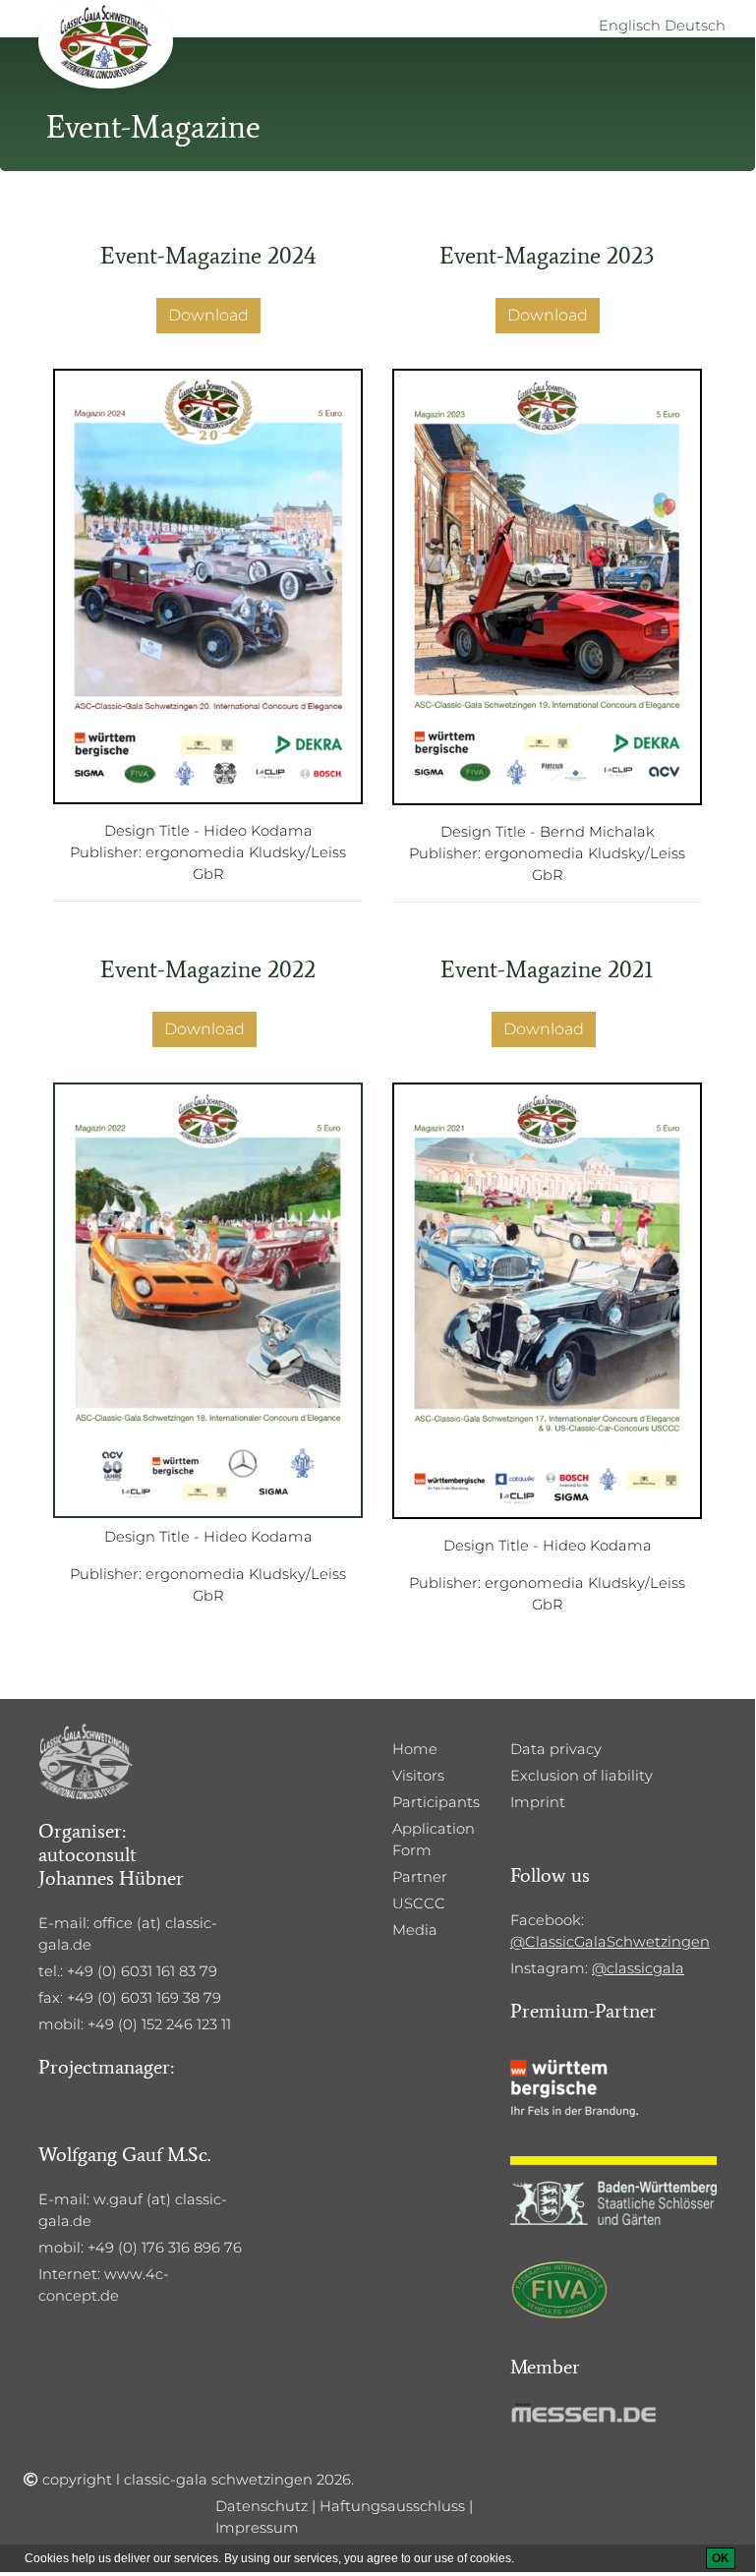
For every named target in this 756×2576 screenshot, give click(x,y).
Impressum (257, 2528)
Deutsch (695, 26)
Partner (420, 1877)
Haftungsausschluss (392, 2506)
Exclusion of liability (582, 1776)
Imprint (538, 1802)
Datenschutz (262, 2506)
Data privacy (556, 1749)
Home (415, 1749)
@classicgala (638, 1968)
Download (208, 315)
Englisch (630, 26)
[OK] (721, 2558)
